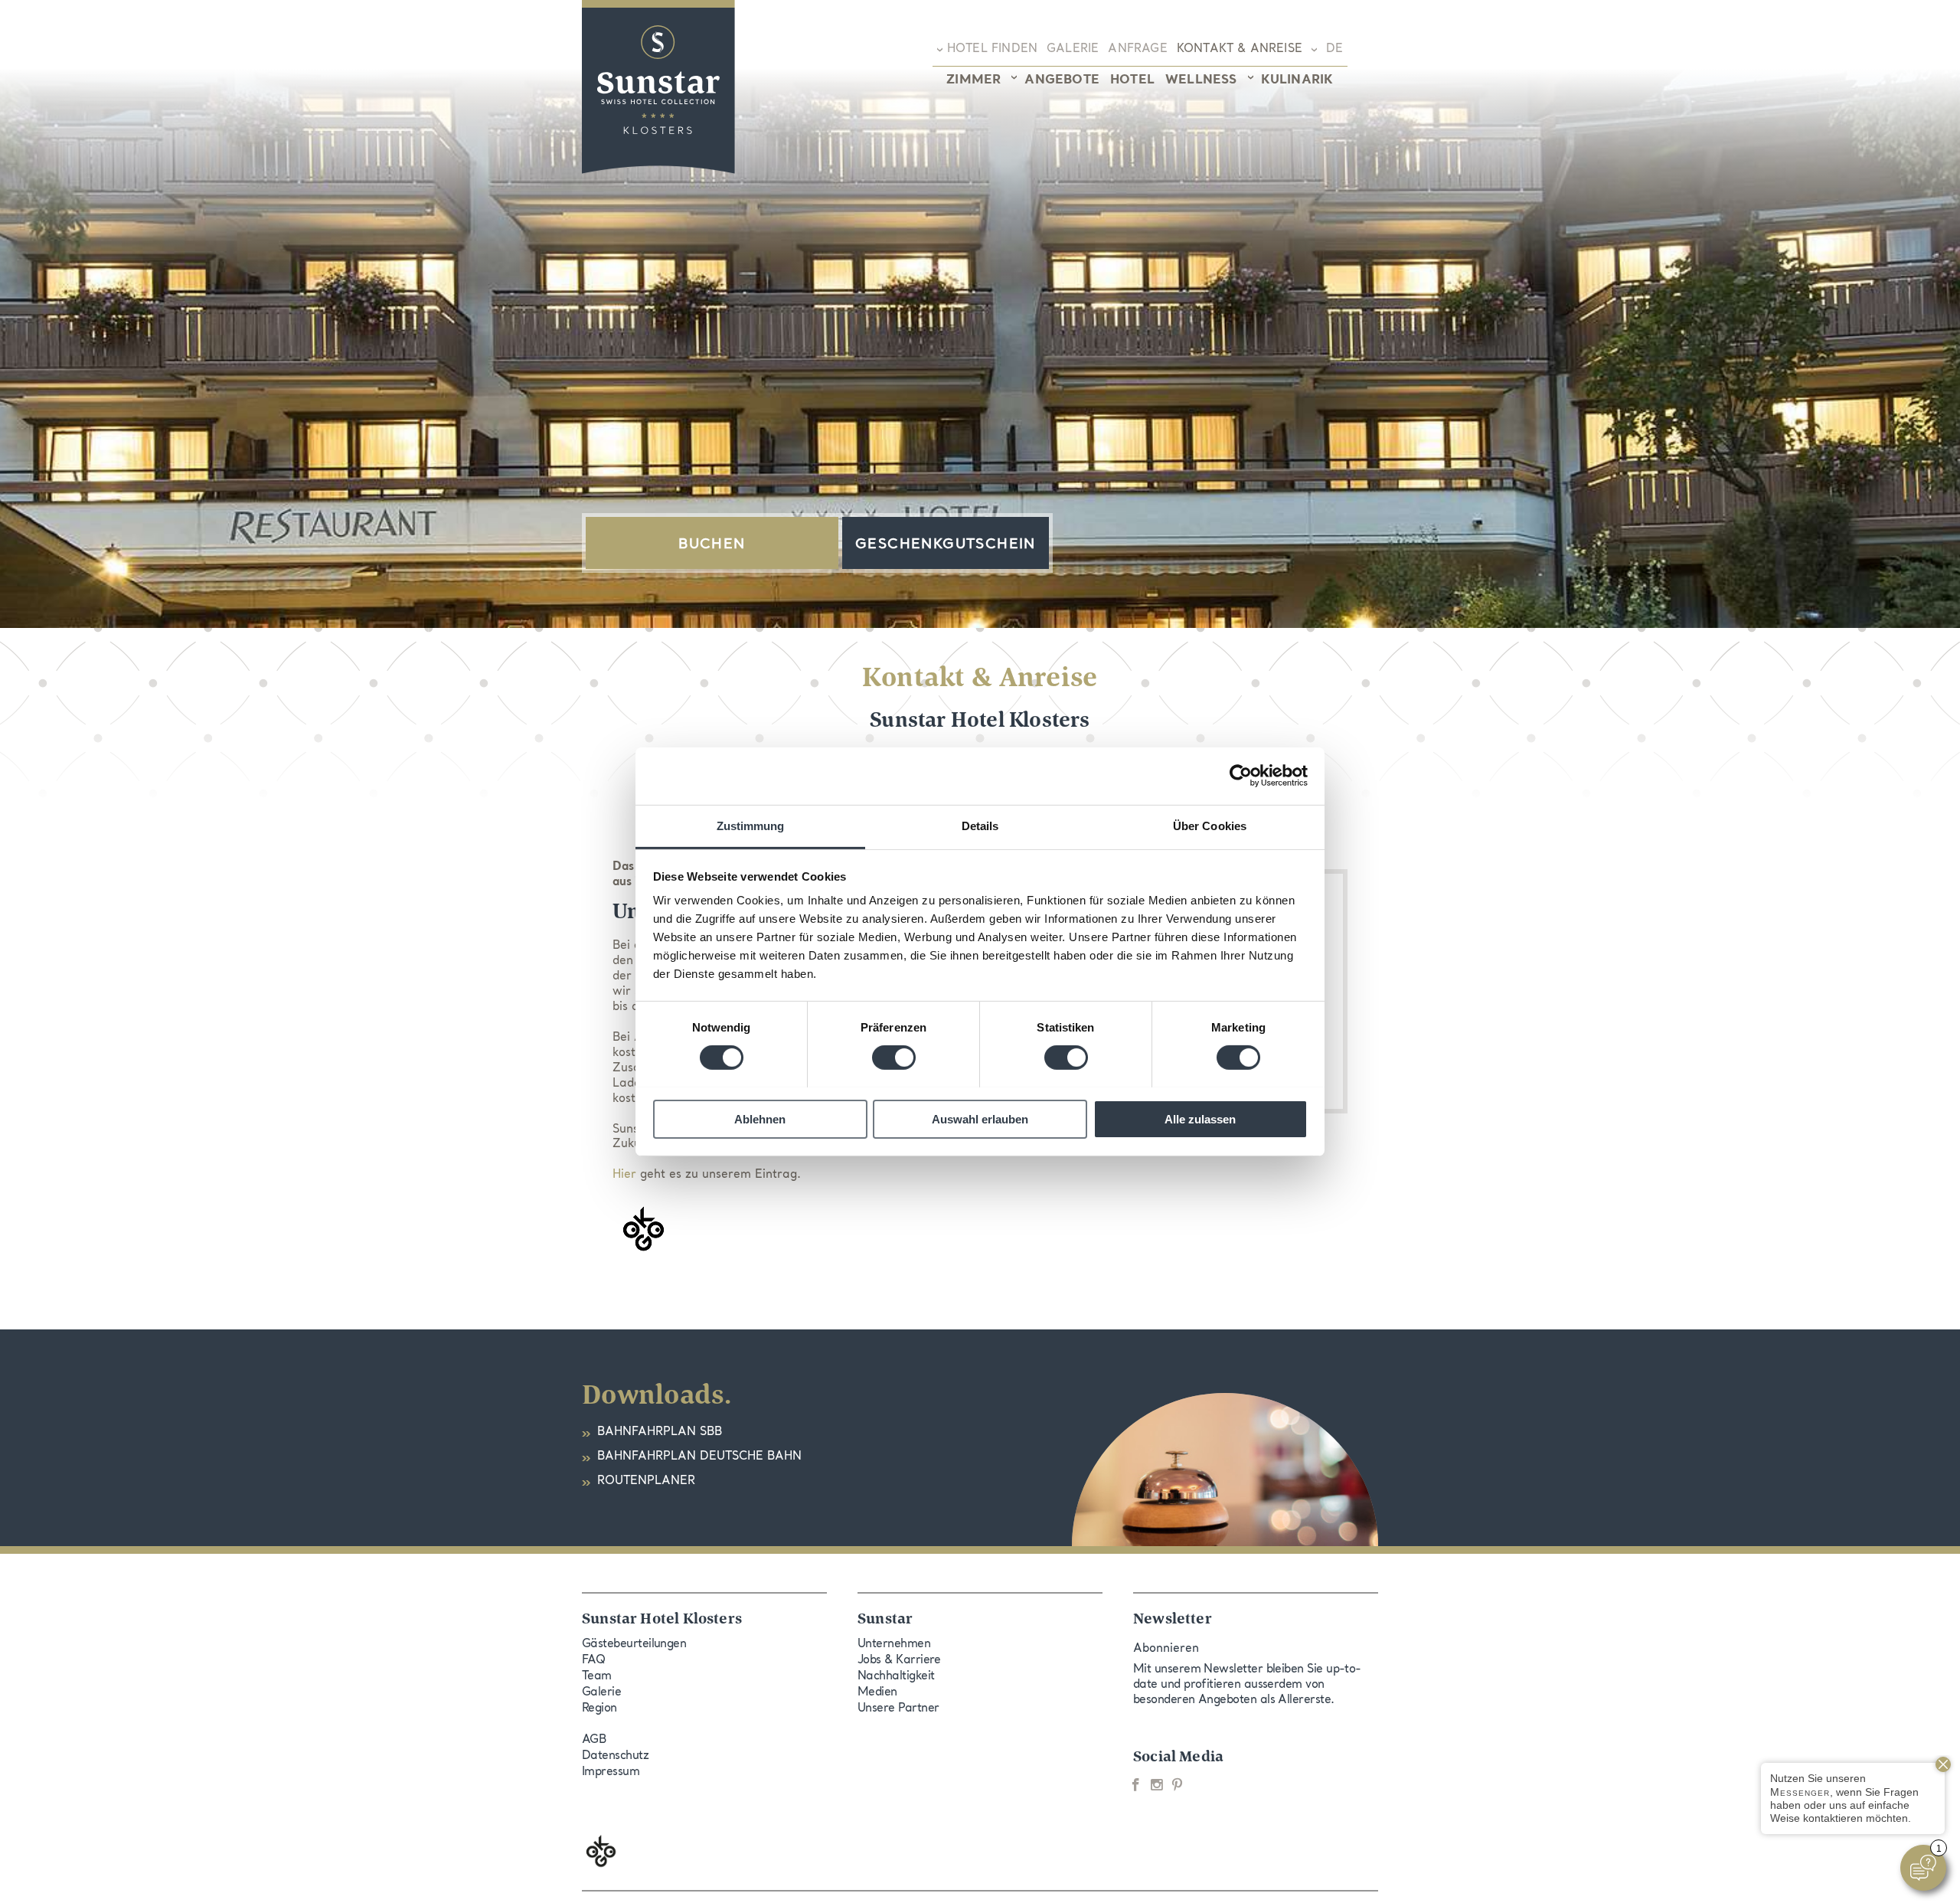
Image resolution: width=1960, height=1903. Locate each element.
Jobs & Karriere (899, 1661)
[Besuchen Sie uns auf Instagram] (1156, 1785)
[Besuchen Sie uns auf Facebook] (1136, 1785)
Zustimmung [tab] (751, 825)
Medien (877, 1693)
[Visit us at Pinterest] (1177, 1785)
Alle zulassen (1200, 1118)
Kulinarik (1297, 80)
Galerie (1073, 49)
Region (599, 1709)
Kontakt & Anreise (1240, 49)
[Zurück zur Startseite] (658, 87)
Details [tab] (980, 825)
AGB (594, 1740)
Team (597, 1677)
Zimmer (973, 80)
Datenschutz (615, 1756)
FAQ (593, 1661)
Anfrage (1137, 49)
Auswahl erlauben (980, 1118)
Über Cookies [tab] (1210, 825)
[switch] (894, 1058)
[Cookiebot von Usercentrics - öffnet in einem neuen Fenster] (1241, 776)
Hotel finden (992, 49)
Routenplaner (646, 1481)
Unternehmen (894, 1645)
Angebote (1062, 80)
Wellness (1201, 80)
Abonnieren (1166, 1649)
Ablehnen (760, 1118)
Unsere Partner (898, 1709)
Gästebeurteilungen (634, 1645)
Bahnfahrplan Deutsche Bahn (699, 1457)
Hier (624, 1175)
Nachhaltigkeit (896, 1677)
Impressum (611, 1772)
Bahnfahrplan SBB (660, 1432)
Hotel (1132, 80)
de (1333, 49)
